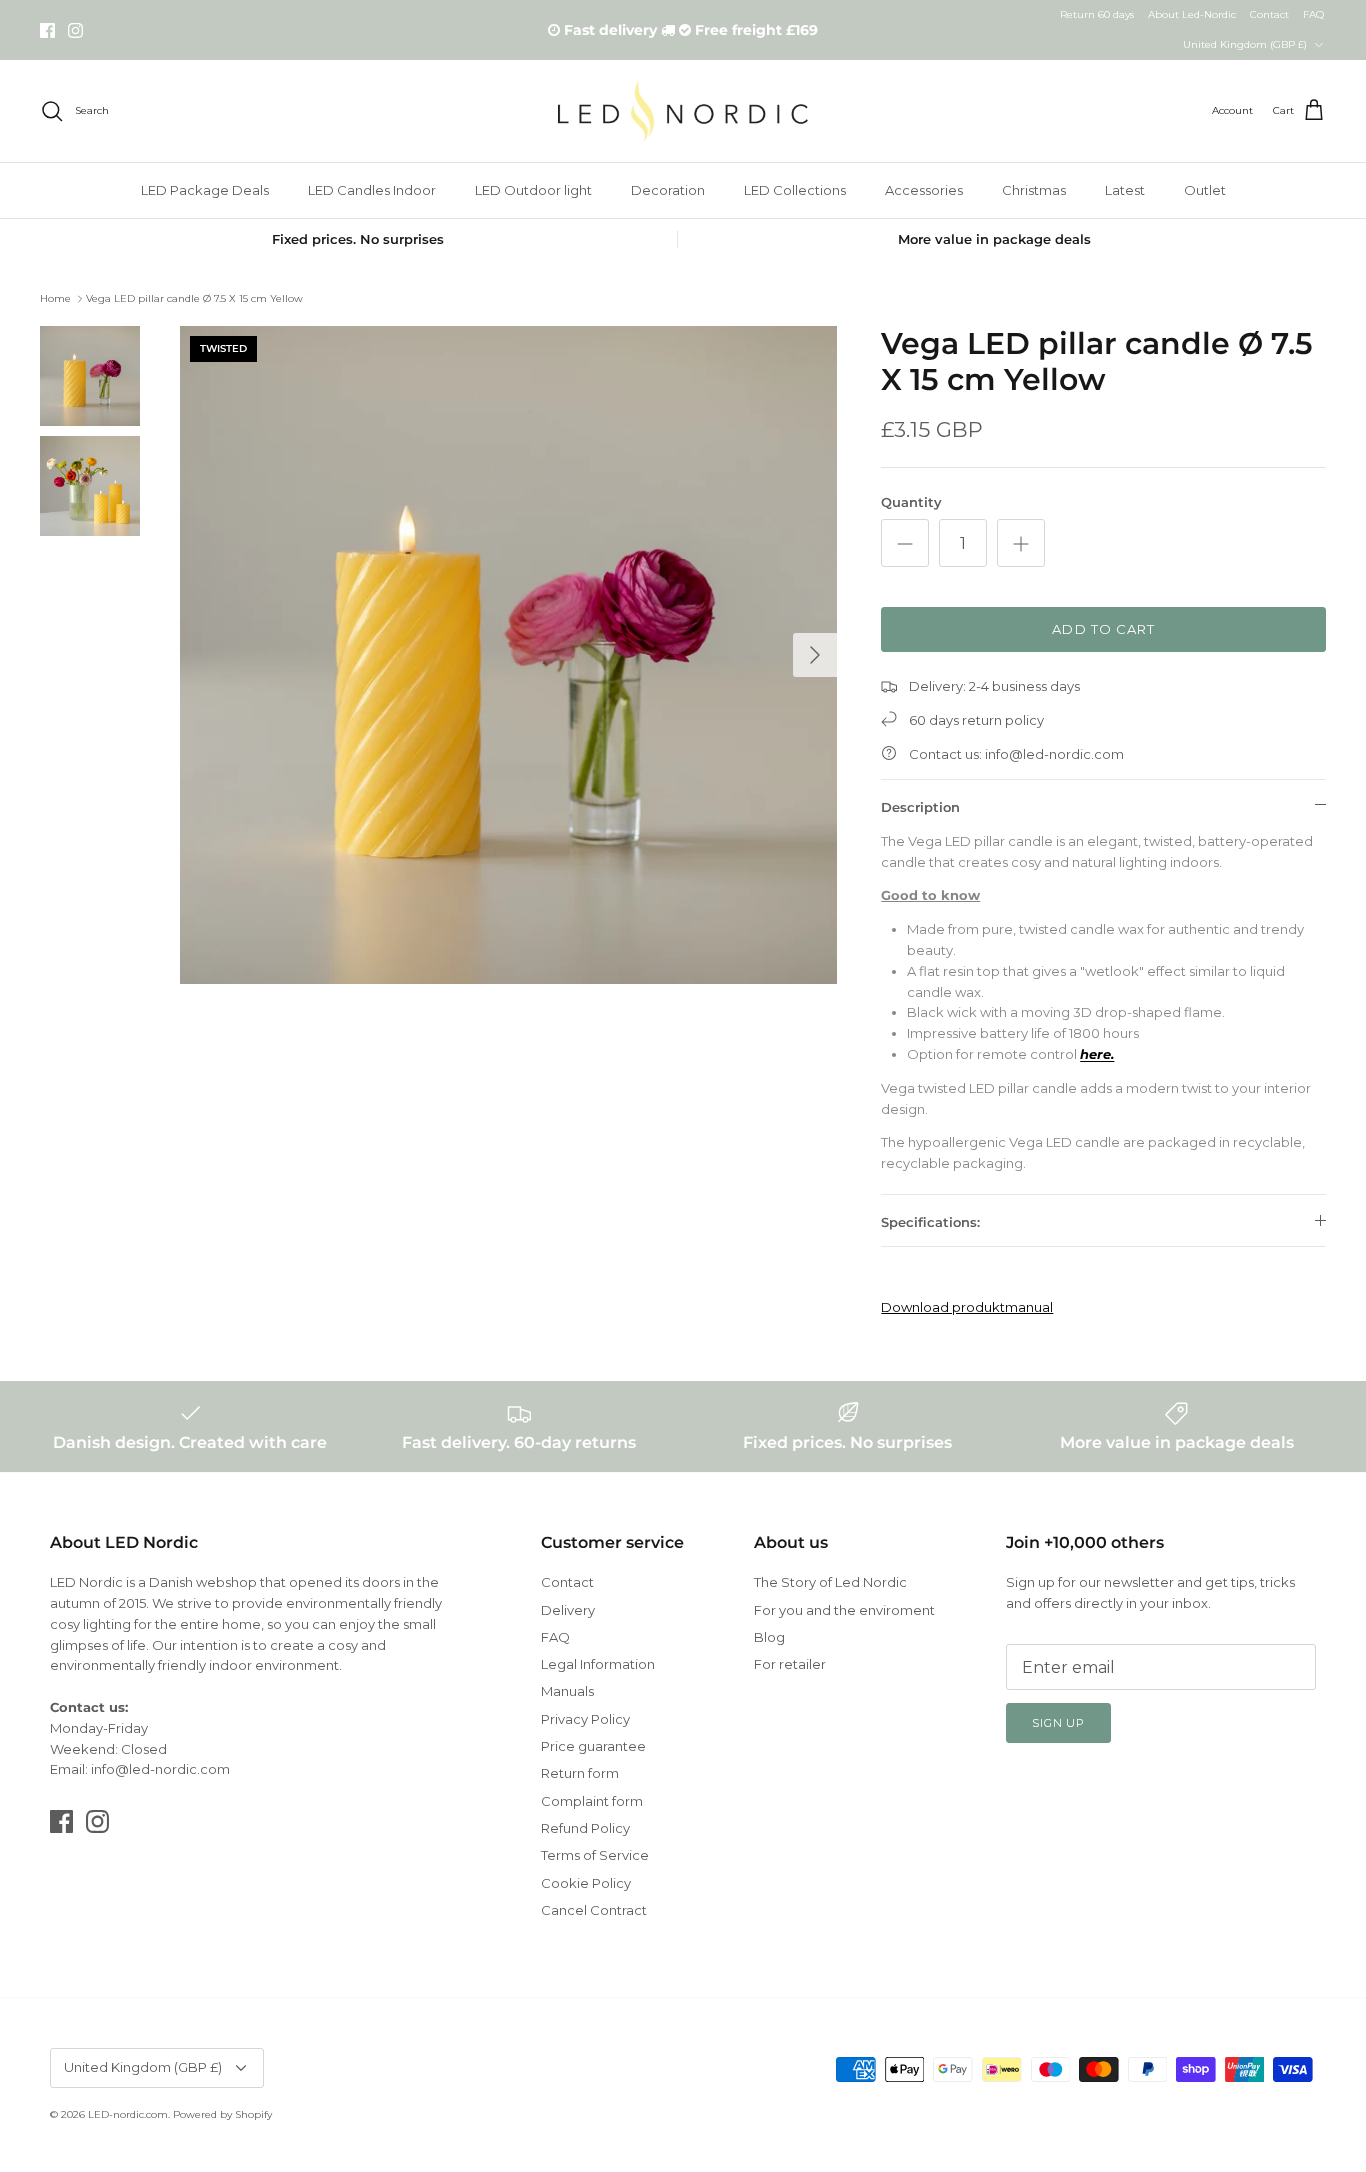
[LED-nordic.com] (683, 110)
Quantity (911, 502)
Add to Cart (1103, 629)
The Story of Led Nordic (830, 1582)
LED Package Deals (205, 190)
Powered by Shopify (222, 2114)
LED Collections (795, 190)
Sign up (1058, 1723)
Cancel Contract (594, 1910)
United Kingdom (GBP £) (1245, 44)
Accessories (924, 190)
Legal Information (598, 1664)
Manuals (567, 1691)
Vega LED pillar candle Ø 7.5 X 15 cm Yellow (194, 298)
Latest (1125, 190)
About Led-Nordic (1192, 14)
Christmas (1034, 190)
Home (55, 298)
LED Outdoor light (533, 190)
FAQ (1313, 14)
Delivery (568, 1610)
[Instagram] (75, 30)
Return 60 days (1097, 14)
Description (920, 807)
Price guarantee (593, 1746)
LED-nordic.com (128, 2114)
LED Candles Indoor (372, 190)
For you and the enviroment (844, 1610)
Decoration (668, 190)
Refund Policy (585, 1828)
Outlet (1205, 190)
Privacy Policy (585, 1719)
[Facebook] (47, 30)
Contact (1269, 14)
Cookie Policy (586, 1883)
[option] (509, 655)
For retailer (790, 1664)
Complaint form (592, 1801)
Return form (580, 1773)
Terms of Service (595, 1855)
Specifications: (930, 1222)
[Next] (815, 655)
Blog (769, 1637)
